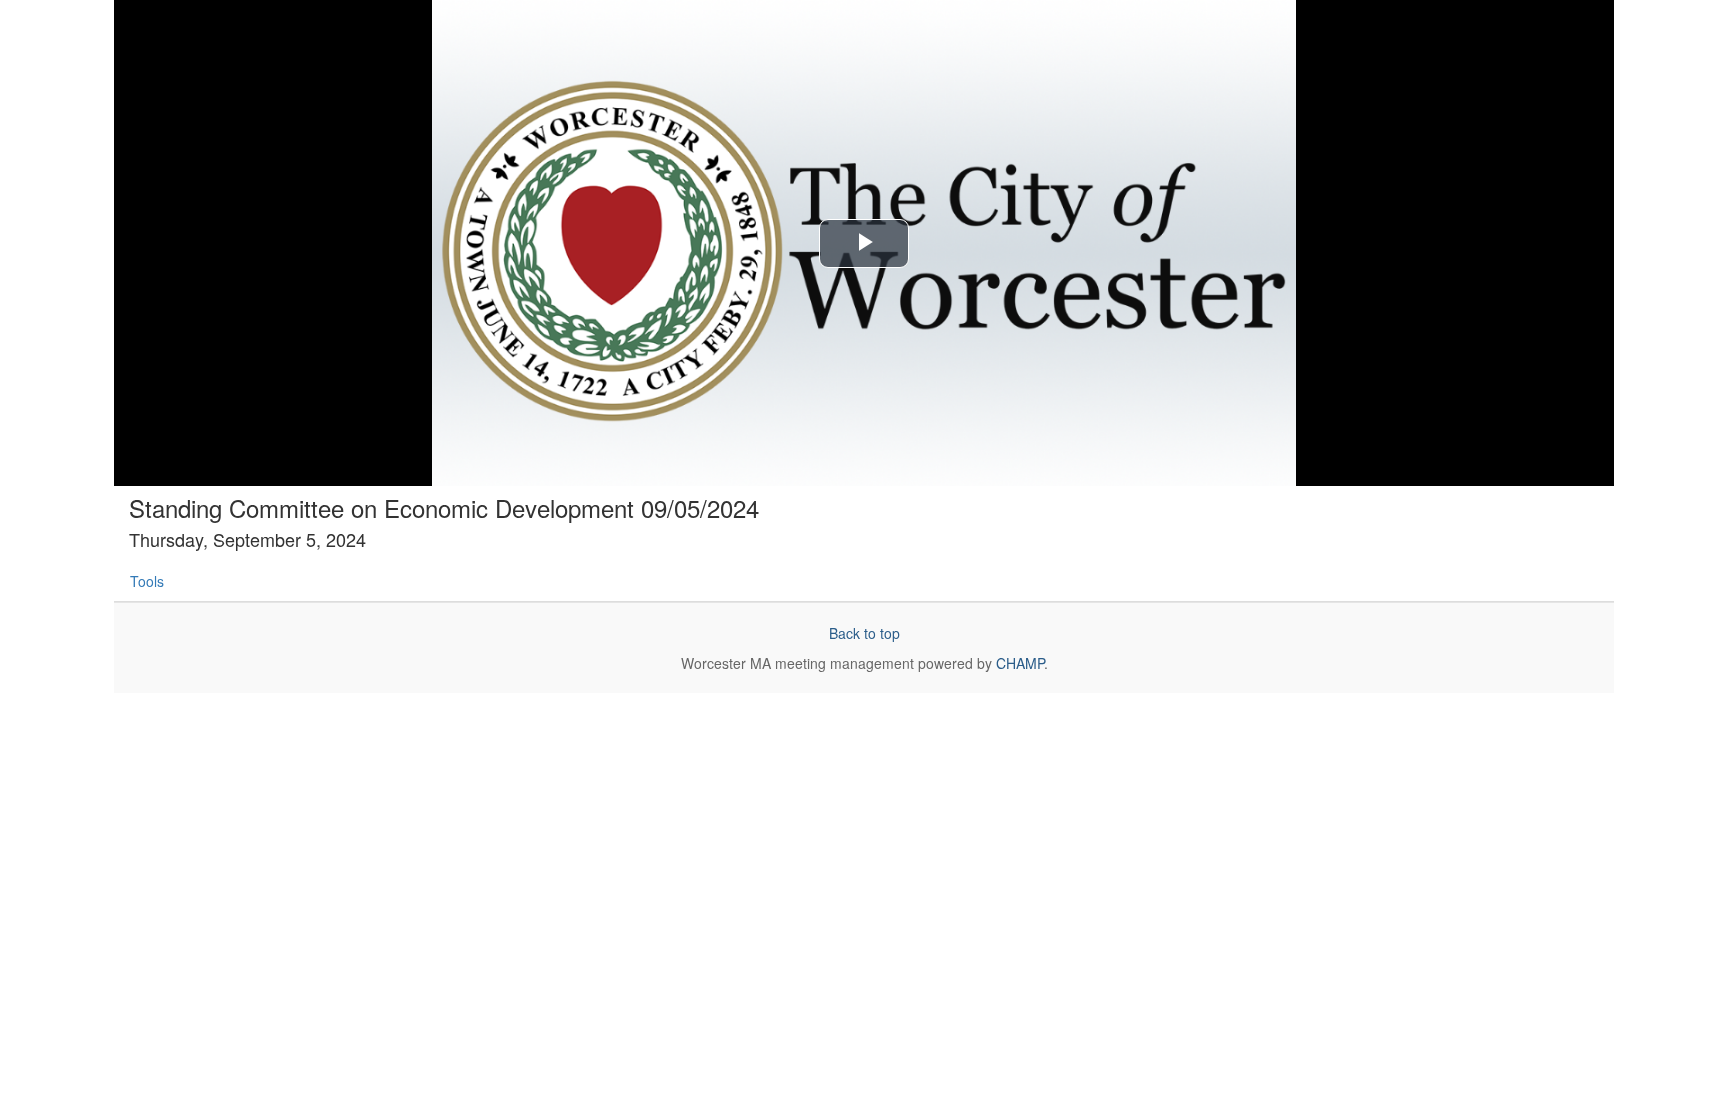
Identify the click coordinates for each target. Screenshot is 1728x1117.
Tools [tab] (147, 581)
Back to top (864, 633)
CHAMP (1020, 663)
